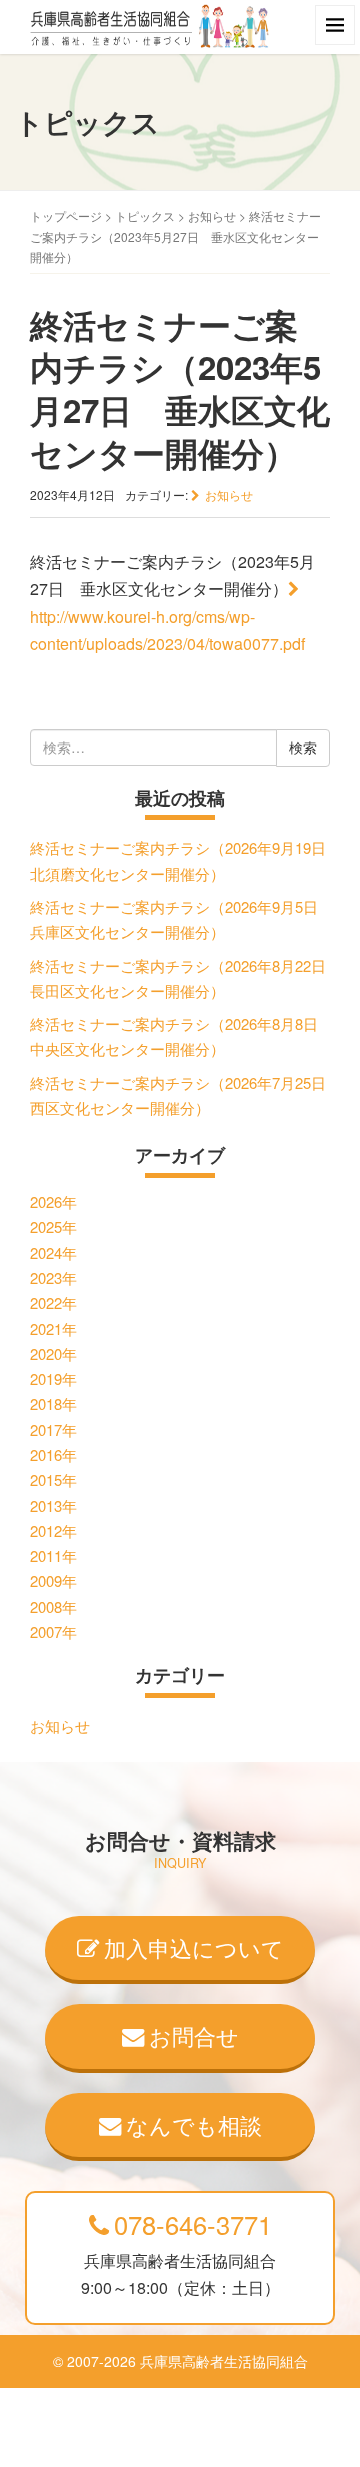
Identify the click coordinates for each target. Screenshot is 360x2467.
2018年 (53, 1403)
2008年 (53, 1606)
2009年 (53, 1580)
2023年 (53, 1277)
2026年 (53, 1201)
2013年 (53, 1505)
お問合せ (194, 2035)
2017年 (53, 1429)
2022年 (53, 1302)
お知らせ (212, 215)
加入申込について (194, 1947)
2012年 (53, 1530)
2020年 (53, 1353)
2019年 (53, 1378)
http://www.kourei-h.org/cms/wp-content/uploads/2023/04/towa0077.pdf (167, 630)
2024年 (53, 1252)
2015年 (53, 1479)
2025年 (53, 1226)
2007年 (53, 1631)
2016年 (53, 1454)
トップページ (66, 215)
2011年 (53, 1555)
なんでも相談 (194, 2124)
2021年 (53, 1328)
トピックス (145, 215)
